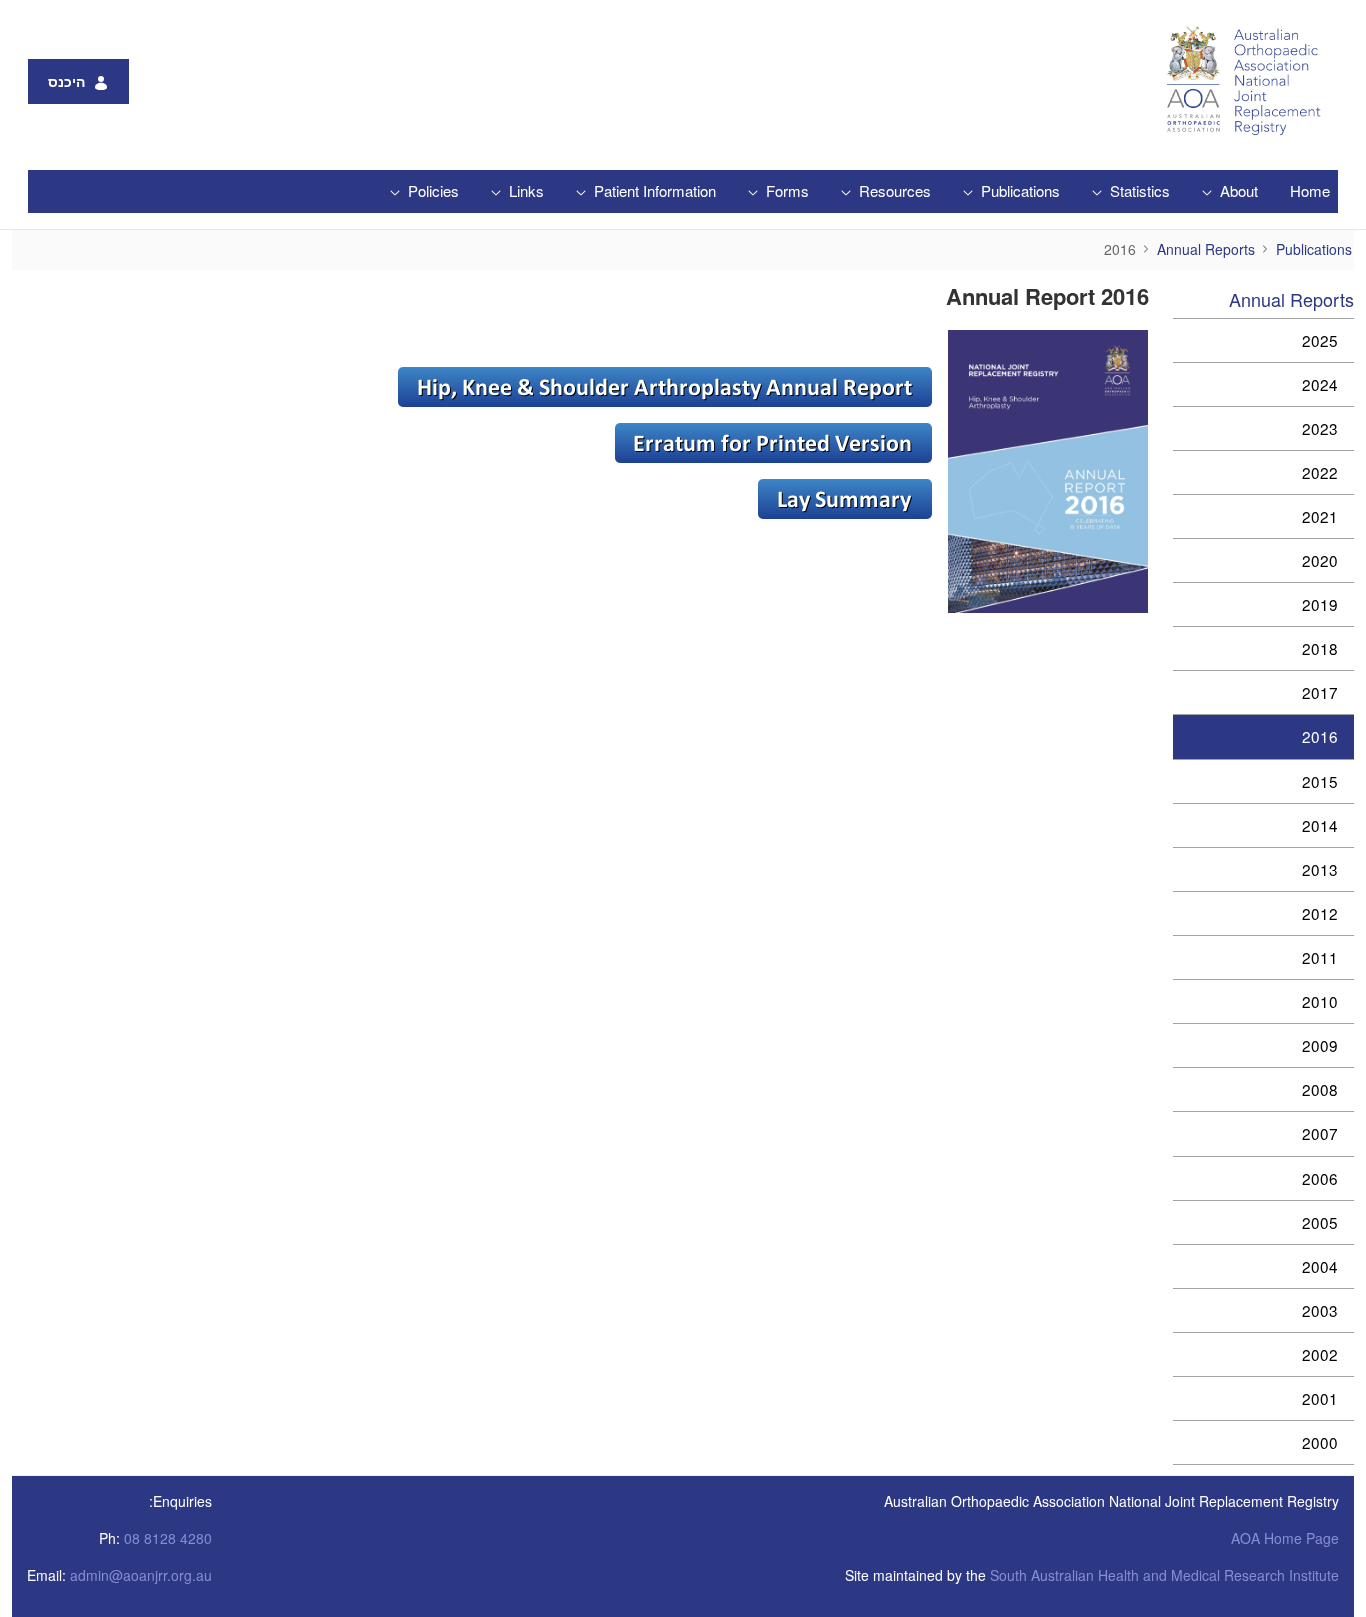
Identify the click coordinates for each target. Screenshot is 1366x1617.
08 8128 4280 (168, 1538)
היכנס (66, 81)
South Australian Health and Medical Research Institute (1164, 1575)
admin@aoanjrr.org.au (141, 1575)
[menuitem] (1310, 191)
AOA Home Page (1285, 1538)
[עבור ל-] (1239, 81)
